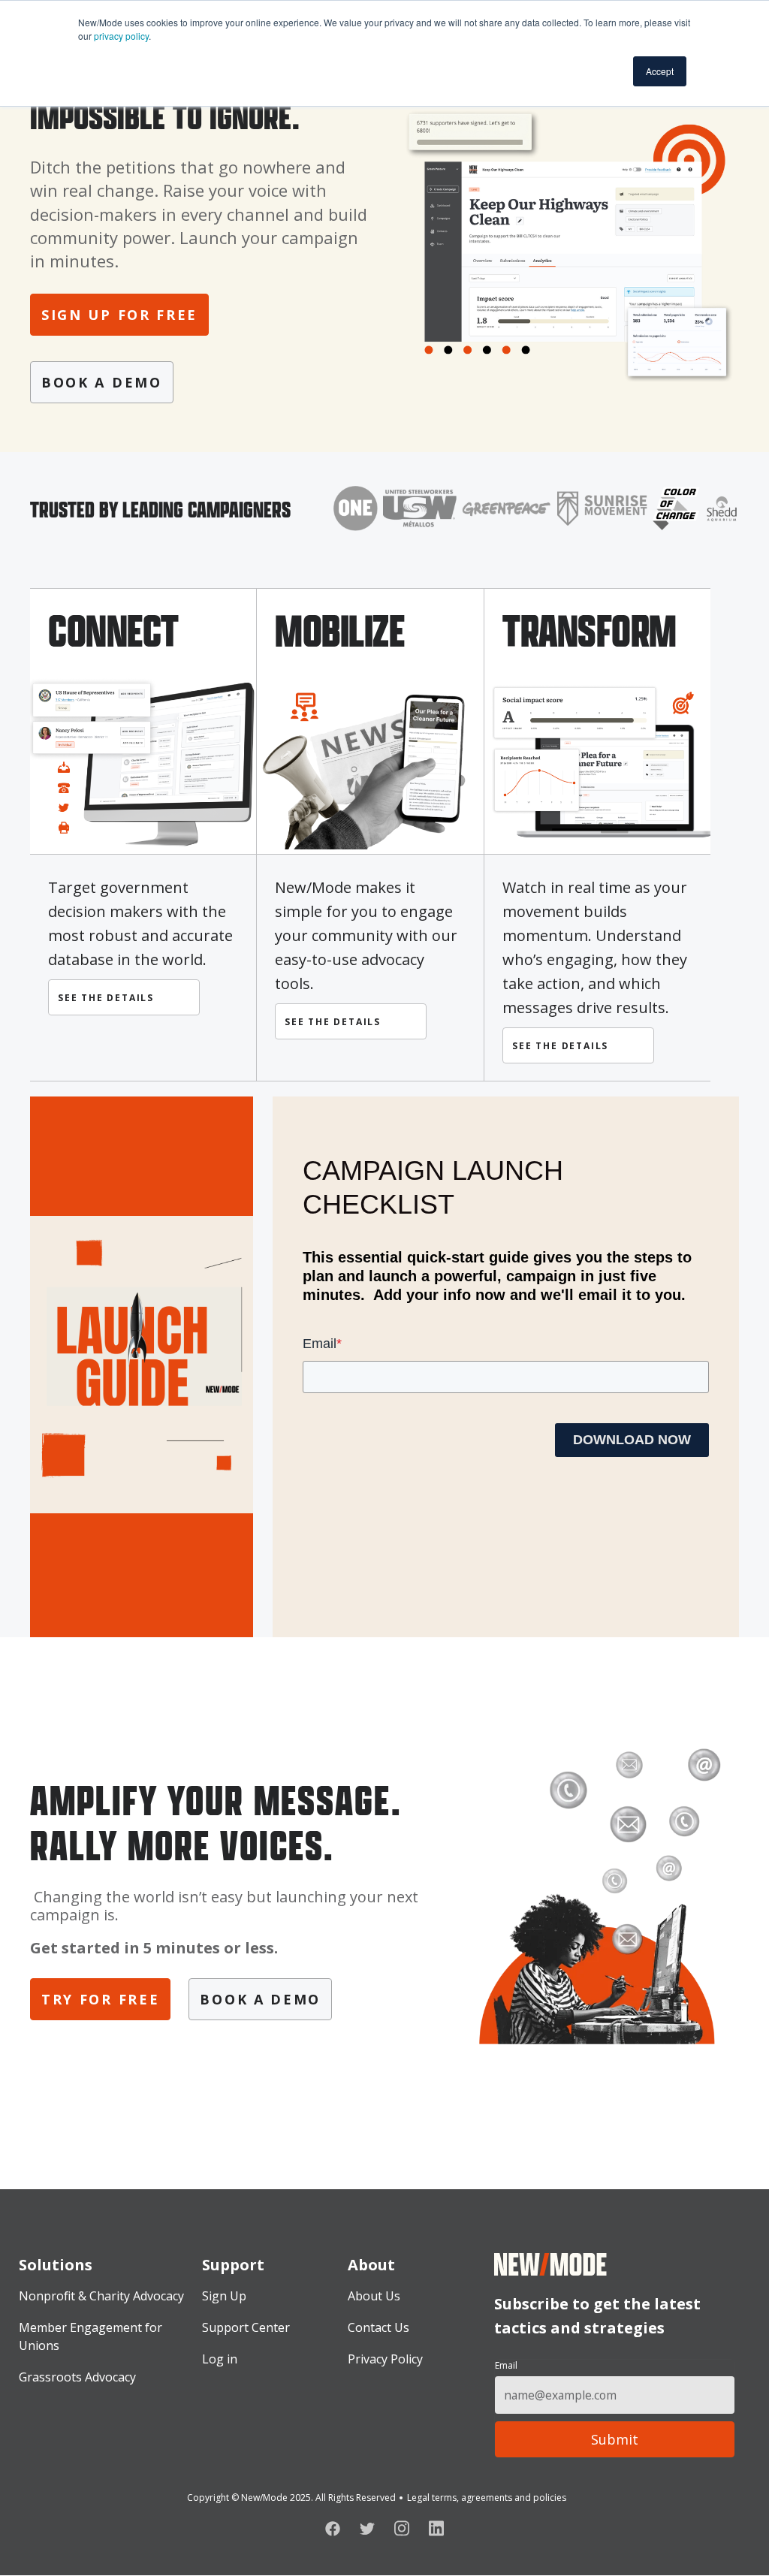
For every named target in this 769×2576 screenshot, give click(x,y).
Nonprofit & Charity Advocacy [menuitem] (101, 2296)
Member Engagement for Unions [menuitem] (90, 2336)
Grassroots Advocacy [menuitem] (77, 2377)
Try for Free (100, 1999)
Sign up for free (119, 315)
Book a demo (102, 382)
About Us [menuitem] (374, 2296)
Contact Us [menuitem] (378, 2327)
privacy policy (121, 36)
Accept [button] (660, 71)
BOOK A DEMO (260, 1999)
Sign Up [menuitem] (224, 2296)
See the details (108, 998)
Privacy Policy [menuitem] (385, 2359)
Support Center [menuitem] (246, 2327)
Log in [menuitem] (220, 2359)
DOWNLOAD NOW (632, 1440)
